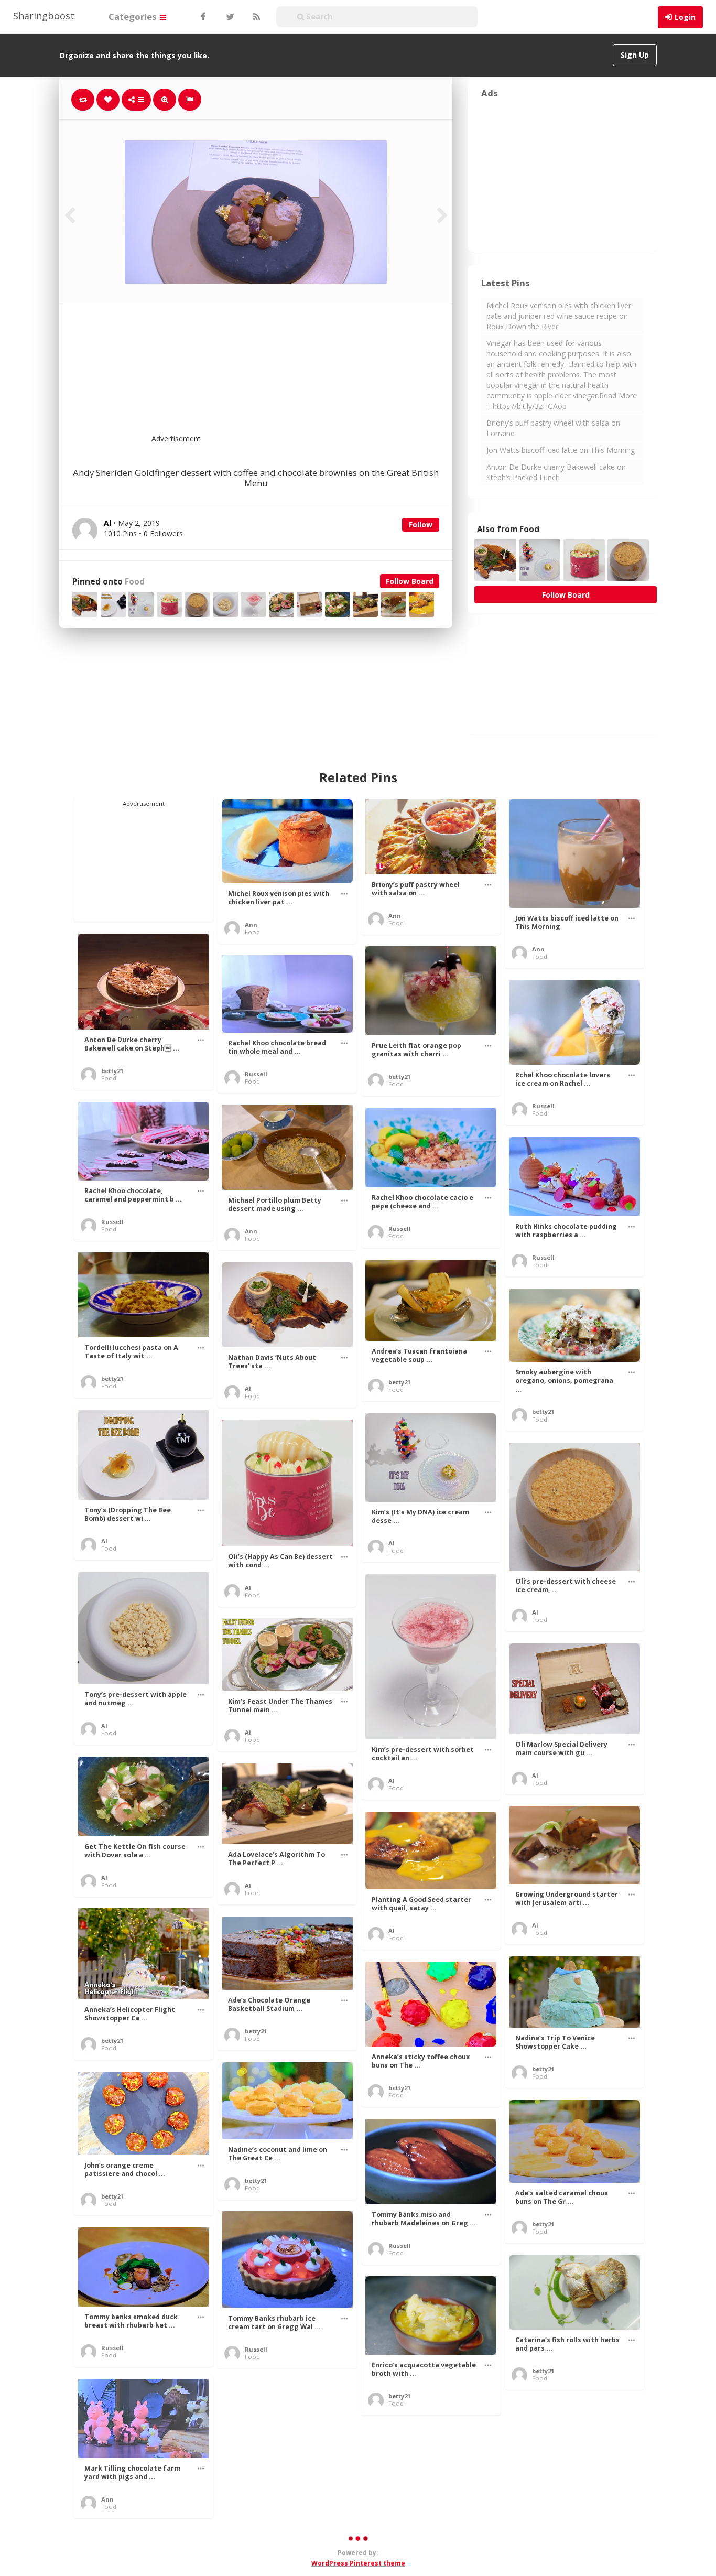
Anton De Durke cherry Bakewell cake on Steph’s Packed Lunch (556, 472)
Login (685, 17)
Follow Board (410, 581)
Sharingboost (44, 16)
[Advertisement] (281, 376)
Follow (421, 524)
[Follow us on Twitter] (229, 17)
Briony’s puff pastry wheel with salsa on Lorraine (553, 428)
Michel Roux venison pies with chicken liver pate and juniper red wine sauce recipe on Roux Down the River (559, 316)
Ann (251, 924)
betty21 (112, 1071)
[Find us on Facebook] (203, 17)
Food (135, 582)
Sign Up (635, 55)
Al (248, 1388)
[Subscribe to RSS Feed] (255, 17)
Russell (256, 1074)
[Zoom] (165, 100)
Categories (134, 17)
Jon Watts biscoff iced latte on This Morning (561, 450)
